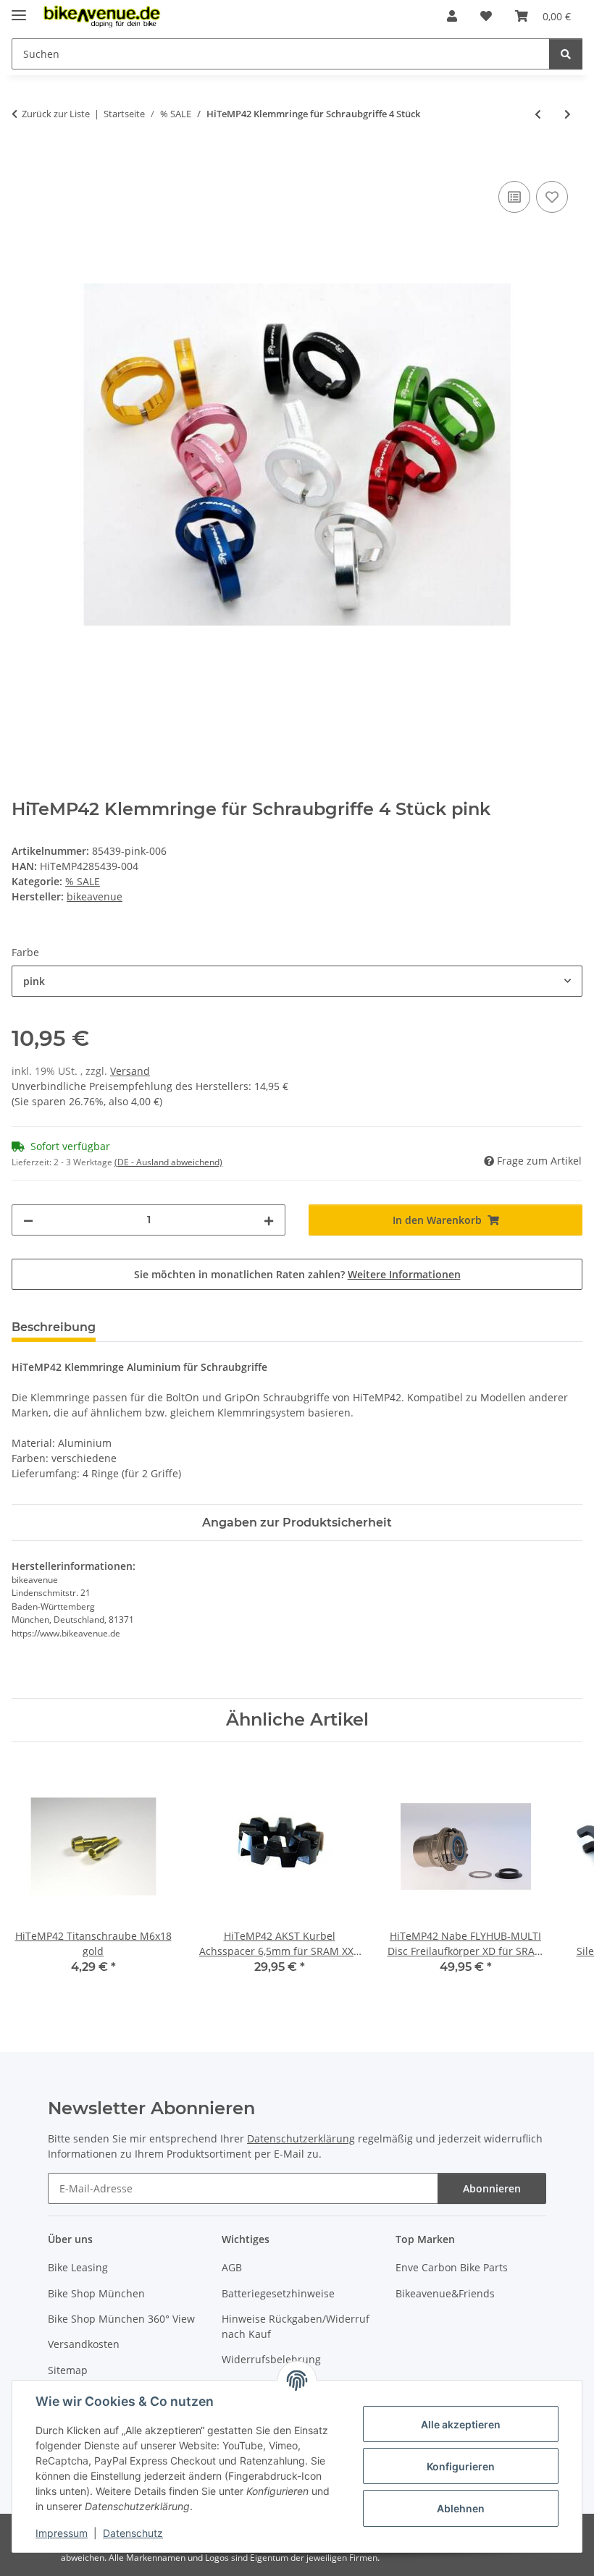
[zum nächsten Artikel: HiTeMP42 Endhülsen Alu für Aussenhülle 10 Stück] (568, 114)
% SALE (83, 881)
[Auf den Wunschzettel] (552, 197)
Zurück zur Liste (56, 114)
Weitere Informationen (404, 1274)
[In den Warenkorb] (23, 161)
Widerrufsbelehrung (271, 2359)
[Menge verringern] (28, 1220)
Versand (130, 1071)
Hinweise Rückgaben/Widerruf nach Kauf (296, 2326)
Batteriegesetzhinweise (278, 2293)
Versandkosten (84, 2344)
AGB (232, 2267)
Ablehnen (461, 2508)
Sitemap (68, 2370)
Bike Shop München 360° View (121, 2319)
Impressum (62, 2533)
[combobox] (297, 981)
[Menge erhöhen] (269, 1220)
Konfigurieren (461, 2466)
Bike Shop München (96, 2293)
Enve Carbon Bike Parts (452, 2267)
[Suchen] (566, 54)
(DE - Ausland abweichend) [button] (168, 1162)
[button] (452, 16)
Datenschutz (133, 2533)
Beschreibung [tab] (54, 1327)
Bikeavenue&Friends (445, 2293)
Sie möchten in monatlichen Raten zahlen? (297, 1274)
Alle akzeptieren (461, 2424)
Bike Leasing (78, 2267)
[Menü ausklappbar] (19, 9)
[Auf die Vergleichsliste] (514, 197)
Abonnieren (492, 2188)
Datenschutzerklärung (301, 2138)
